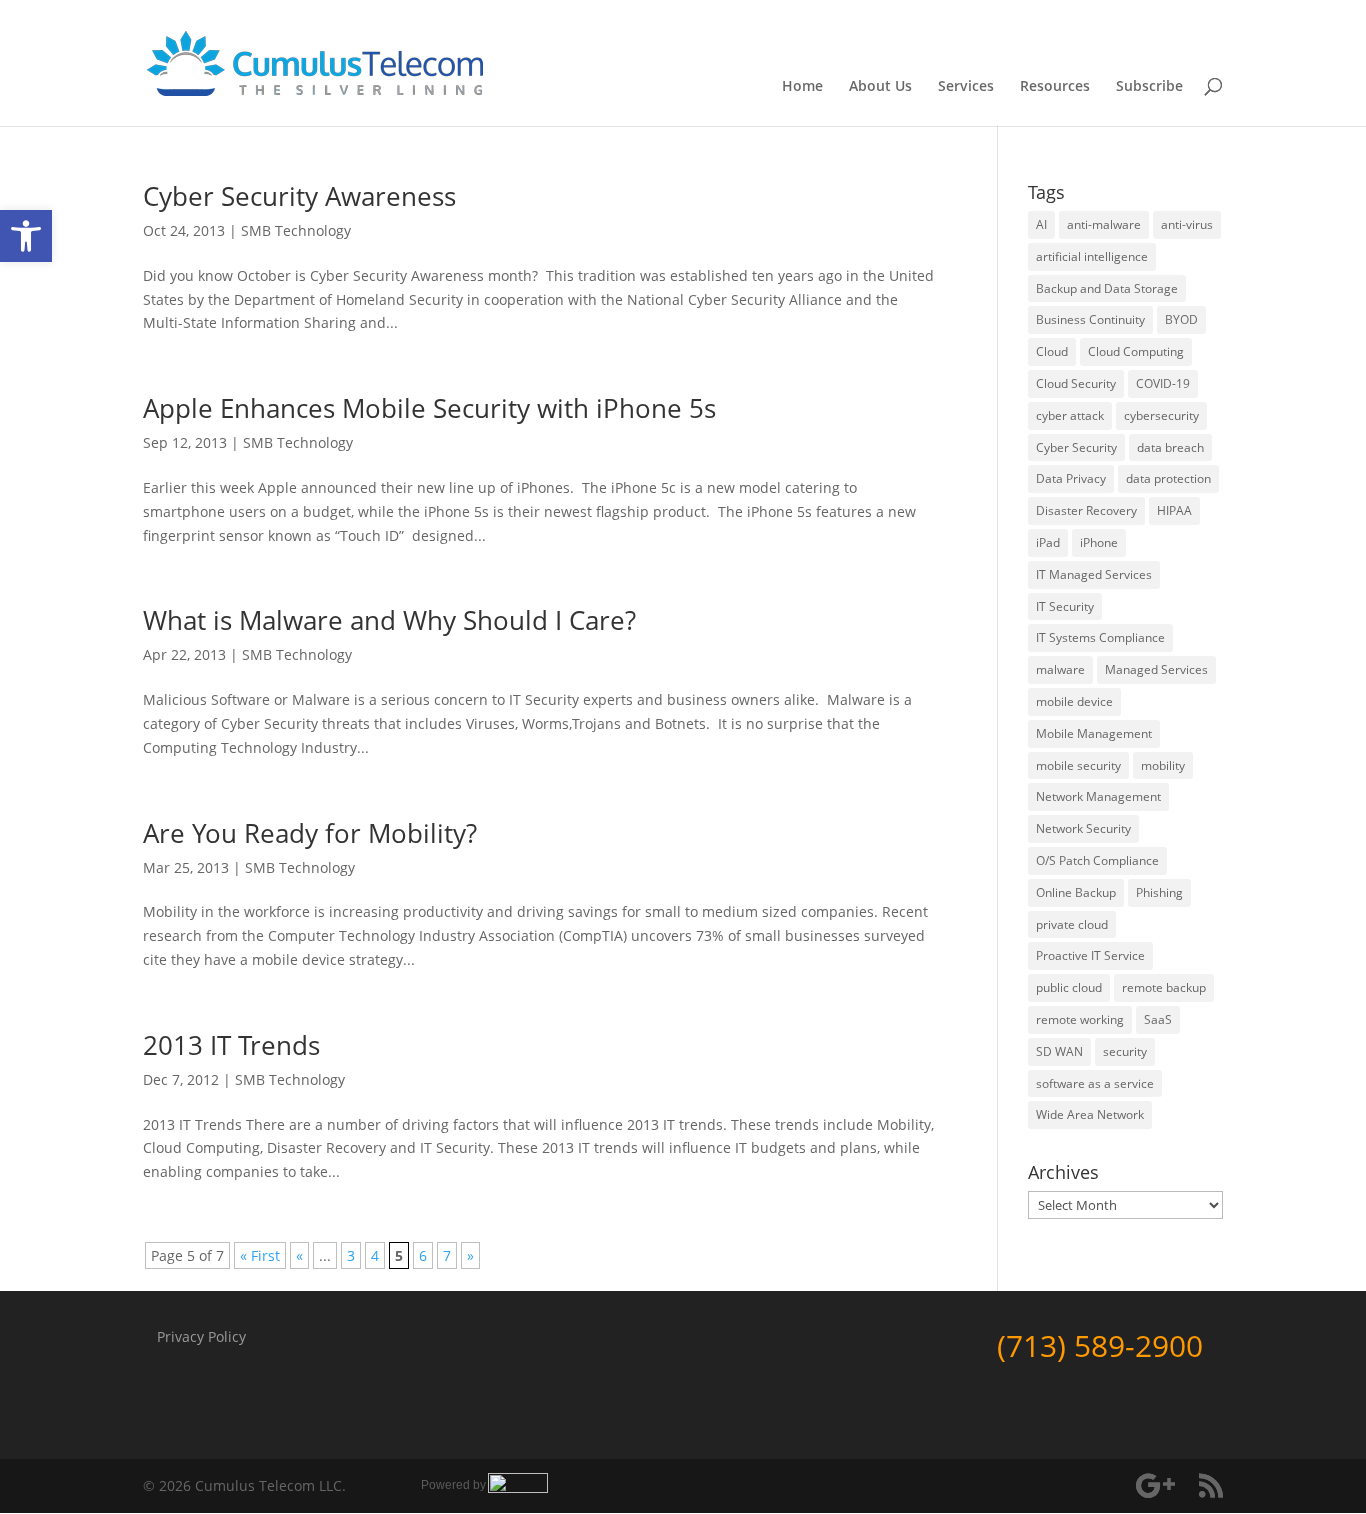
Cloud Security (1076, 383)
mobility (1163, 765)
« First (260, 1255)
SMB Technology (296, 230)
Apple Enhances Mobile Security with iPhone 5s (429, 408)
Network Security (1083, 828)
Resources (1055, 87)
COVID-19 (1163, 383)
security (1125, 1051)
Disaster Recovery (1086, 510)
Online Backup (1076, 892)
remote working (1080, 1019)
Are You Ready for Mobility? (310, 833)
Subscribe (1149, 87)
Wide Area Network (1090, 1114)
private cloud (1072, 924)
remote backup (1164, 987)
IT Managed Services (1094, 574)
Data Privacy (1071, 478)
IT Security (1065, 606)
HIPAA (1174, 510)
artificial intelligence (1092, 256)
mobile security (1078, 765)
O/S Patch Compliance (1097, 860)
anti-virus (1187, 224)
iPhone (1099, 542)
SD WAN (1059, 1051)
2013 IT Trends (231, 1045)
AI (1041, 224)
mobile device (1074, 701)
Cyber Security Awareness (299, 196)
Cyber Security (1076, 447)
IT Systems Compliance (1100, 637)
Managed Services (1156, 669)
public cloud (1069, 987)
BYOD (1181, 319)
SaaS (1158, 1019)
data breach (1170, 447)
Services (966, 87)
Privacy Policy (201, 1336)
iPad (1048, 542)
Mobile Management (1094, 733)
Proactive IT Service (1090, 955)
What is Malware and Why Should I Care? (389, 620)
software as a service (1095, 1083)
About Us (880, 87)
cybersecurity (1161, 415)
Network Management (1098, 796)
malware (1060, 669)
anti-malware (1104, 224)
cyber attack (1070, 415)
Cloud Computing (1136, 351)
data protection (1168, 478)
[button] (26, 236)
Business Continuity (1090, 319)
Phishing (1159, 892)
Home (802, 87)
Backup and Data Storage (1107, 288)
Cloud (1052, 351)
